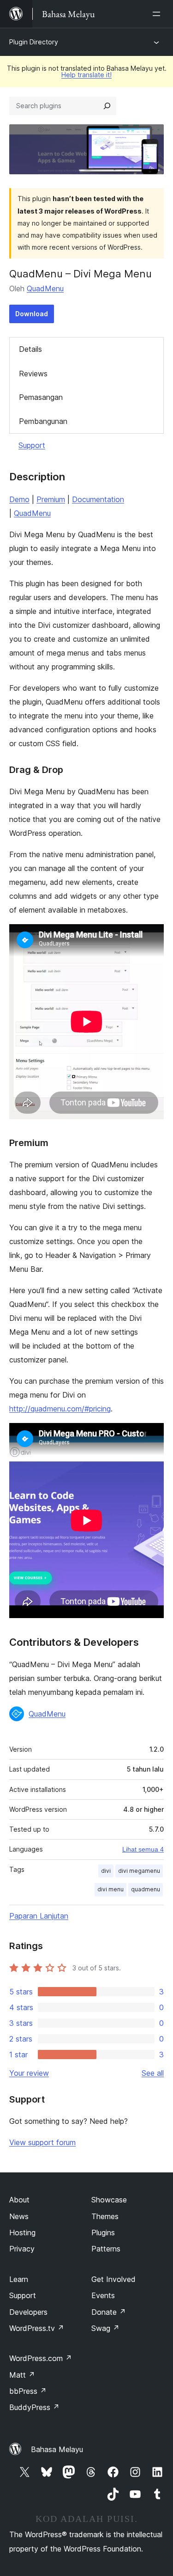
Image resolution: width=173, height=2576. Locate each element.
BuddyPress (34, 2407)
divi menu (110, 1889)
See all (153, 2073)
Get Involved (113, 2279)
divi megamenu (139, 1871)
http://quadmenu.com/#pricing (60, 1409)
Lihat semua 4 (143, 1849)
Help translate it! (86, 75)
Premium (51, 499)
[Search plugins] (107, 106)
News (19, 2216)
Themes (105, 2216)
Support (32, 445)
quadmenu (146, 1889)
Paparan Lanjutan (39, 1916)
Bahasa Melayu (57, 2449)
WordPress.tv (37, 2328)
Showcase (109, 2200)
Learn (19, 2279)
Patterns (106, 2249)
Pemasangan (41, 397)
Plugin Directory (34, 42)
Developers (28, 2312)
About (19, 2200)
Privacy (22, 2249)
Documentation (98, 499)
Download (32, 314)
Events (103, 2295)
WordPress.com (41, 2358)
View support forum (42, 2142)
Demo (19, 499)
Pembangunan (43, 421)
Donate (109, 2312)
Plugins (103, 2233)
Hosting (22, 2233)
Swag (105, 2328)
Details (30, 349)
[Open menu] (158, 14)
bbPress (28, 2391)
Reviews (33, 374)
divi (106, 1871)
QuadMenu (45, 288)
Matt (22, 2375)
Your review (29, 2073)
